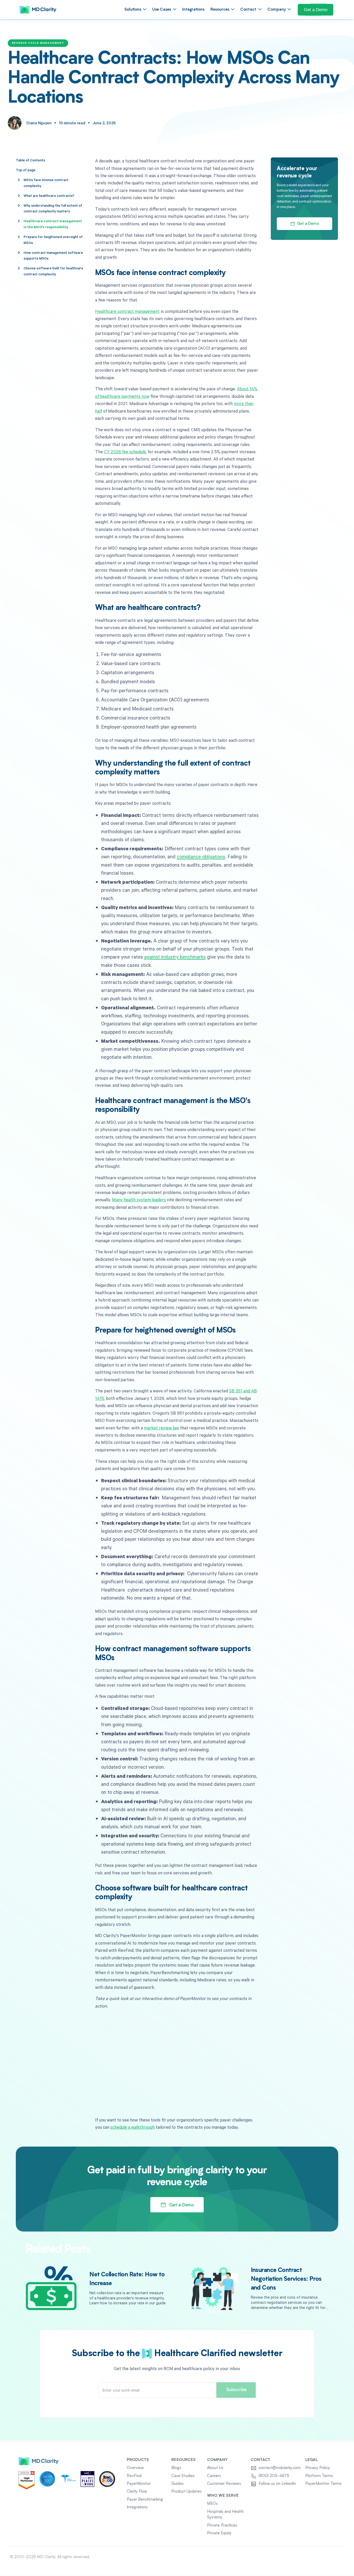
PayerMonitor (139, 2484)
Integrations (193, 10)
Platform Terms (319, 2476)
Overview (135, 2468)
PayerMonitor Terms (323, 2484)
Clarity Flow (137, 2492)
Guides (178, 2484)
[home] (38, 10)
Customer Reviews (224, 2484)
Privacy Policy (318, 2468)
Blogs (176, 2468)
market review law (161, 1428)
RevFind (134, 2476)
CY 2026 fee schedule (125, 452)
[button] (135, 10)
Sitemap (337, 2557)
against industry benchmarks (175, 957)
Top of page (26, 170)
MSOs (212, 2504)
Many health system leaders (139, 1200)
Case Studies (183, 2476)
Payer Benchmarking (145, 2500)
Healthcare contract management (127, 311)
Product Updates (186, 2492)
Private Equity (219, 2533)
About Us (215, 2468)
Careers (214, 2476)
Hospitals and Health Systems (225, 2515)
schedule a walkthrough (133, 2127)
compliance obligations (201, 856)
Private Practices (222, 2525)
